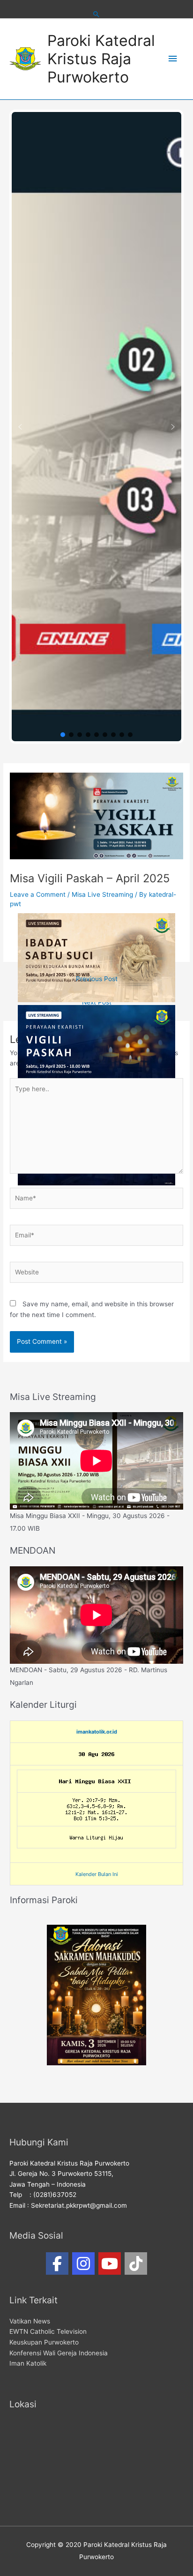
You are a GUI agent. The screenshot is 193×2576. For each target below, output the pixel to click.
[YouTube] (110, 2263)
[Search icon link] (96, 14)
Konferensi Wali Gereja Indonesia (59, 2353)
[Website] (96, 1274)
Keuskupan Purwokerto (44, 2342)
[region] (96, 427)
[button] (20, 427)
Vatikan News (30, 2321)
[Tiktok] (136, 2263)
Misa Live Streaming (102, 894)
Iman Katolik (28, 2363)
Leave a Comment (38, 894)
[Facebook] (57, 2263)
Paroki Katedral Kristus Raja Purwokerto (101, 59)
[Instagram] (83, 2263)
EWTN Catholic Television (48, 2331)
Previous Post (97, 979)
